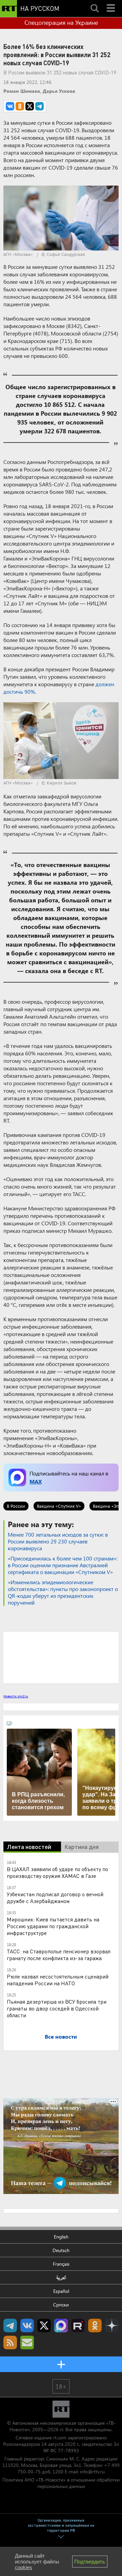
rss (10, 2342)
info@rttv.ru (92, 2471)
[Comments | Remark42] (61, 1657)
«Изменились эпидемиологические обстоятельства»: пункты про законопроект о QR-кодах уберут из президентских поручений (63, 1592)
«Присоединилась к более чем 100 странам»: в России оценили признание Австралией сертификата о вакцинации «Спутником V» (63, 1565)
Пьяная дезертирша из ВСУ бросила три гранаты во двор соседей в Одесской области (57, 2008)
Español (61, 2291)
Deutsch (61, 2250)
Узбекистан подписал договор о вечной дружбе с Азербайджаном (55, 1897)
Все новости (61, 2036)
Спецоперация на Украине (61, 22)
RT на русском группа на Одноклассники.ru (95, 2326)
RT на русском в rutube (78, 2326)
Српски (61, 2305)
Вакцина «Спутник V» (59, 1506)
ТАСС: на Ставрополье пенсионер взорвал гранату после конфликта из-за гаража (59, 1955)
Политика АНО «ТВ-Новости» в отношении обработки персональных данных (61, 2483)
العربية (61, 2277)
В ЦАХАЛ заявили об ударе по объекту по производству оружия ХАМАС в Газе (57, 1872)
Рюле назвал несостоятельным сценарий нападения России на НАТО (58, 1980)
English (61, 2237)
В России (16, 1506)
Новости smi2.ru (16, 1696)
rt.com (60, 2437)
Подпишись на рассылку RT (27, 2342)
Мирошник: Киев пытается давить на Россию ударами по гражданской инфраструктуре (53, 1926)
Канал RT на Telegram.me (10, 2326)
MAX (36, 1481)
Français (61, 2264)
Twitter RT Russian (44, 2326)
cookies (24, 2567)
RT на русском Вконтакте (27, 2326)
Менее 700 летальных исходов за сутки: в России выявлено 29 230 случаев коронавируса (58, 1541)
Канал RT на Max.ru (61, 2326)
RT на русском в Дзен (112, 2326)
